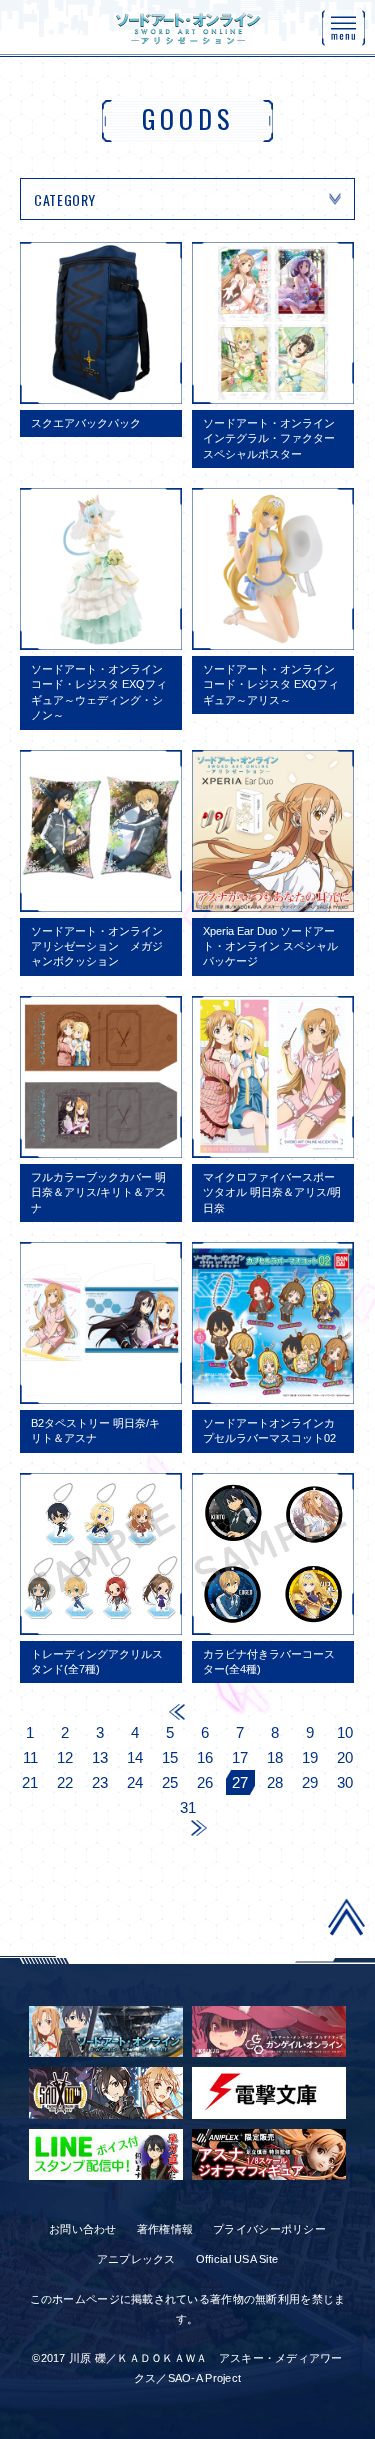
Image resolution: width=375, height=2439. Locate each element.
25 (170, 1782)
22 (65, 1782)
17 (240, 1757)
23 (100, 1782)
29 (310, 1782)
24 (135, 1782)
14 (135, 1757)
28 (275, 1782)
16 (205, 1757)
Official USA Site (237, 2259)
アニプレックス (136, 2259)
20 (345, 1757)
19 (310, 1757)
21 (30, 1782)
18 (275, 1757)
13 (100, 1757)
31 (188, 1807)
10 (345, 1732)
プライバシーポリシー (269, 2229)
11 (30, 1757)
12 (65, 1757)
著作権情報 (165, 2229)
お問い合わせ (83, 2229)
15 (170, 1757)
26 (205, 1782)
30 (345, 1782)
